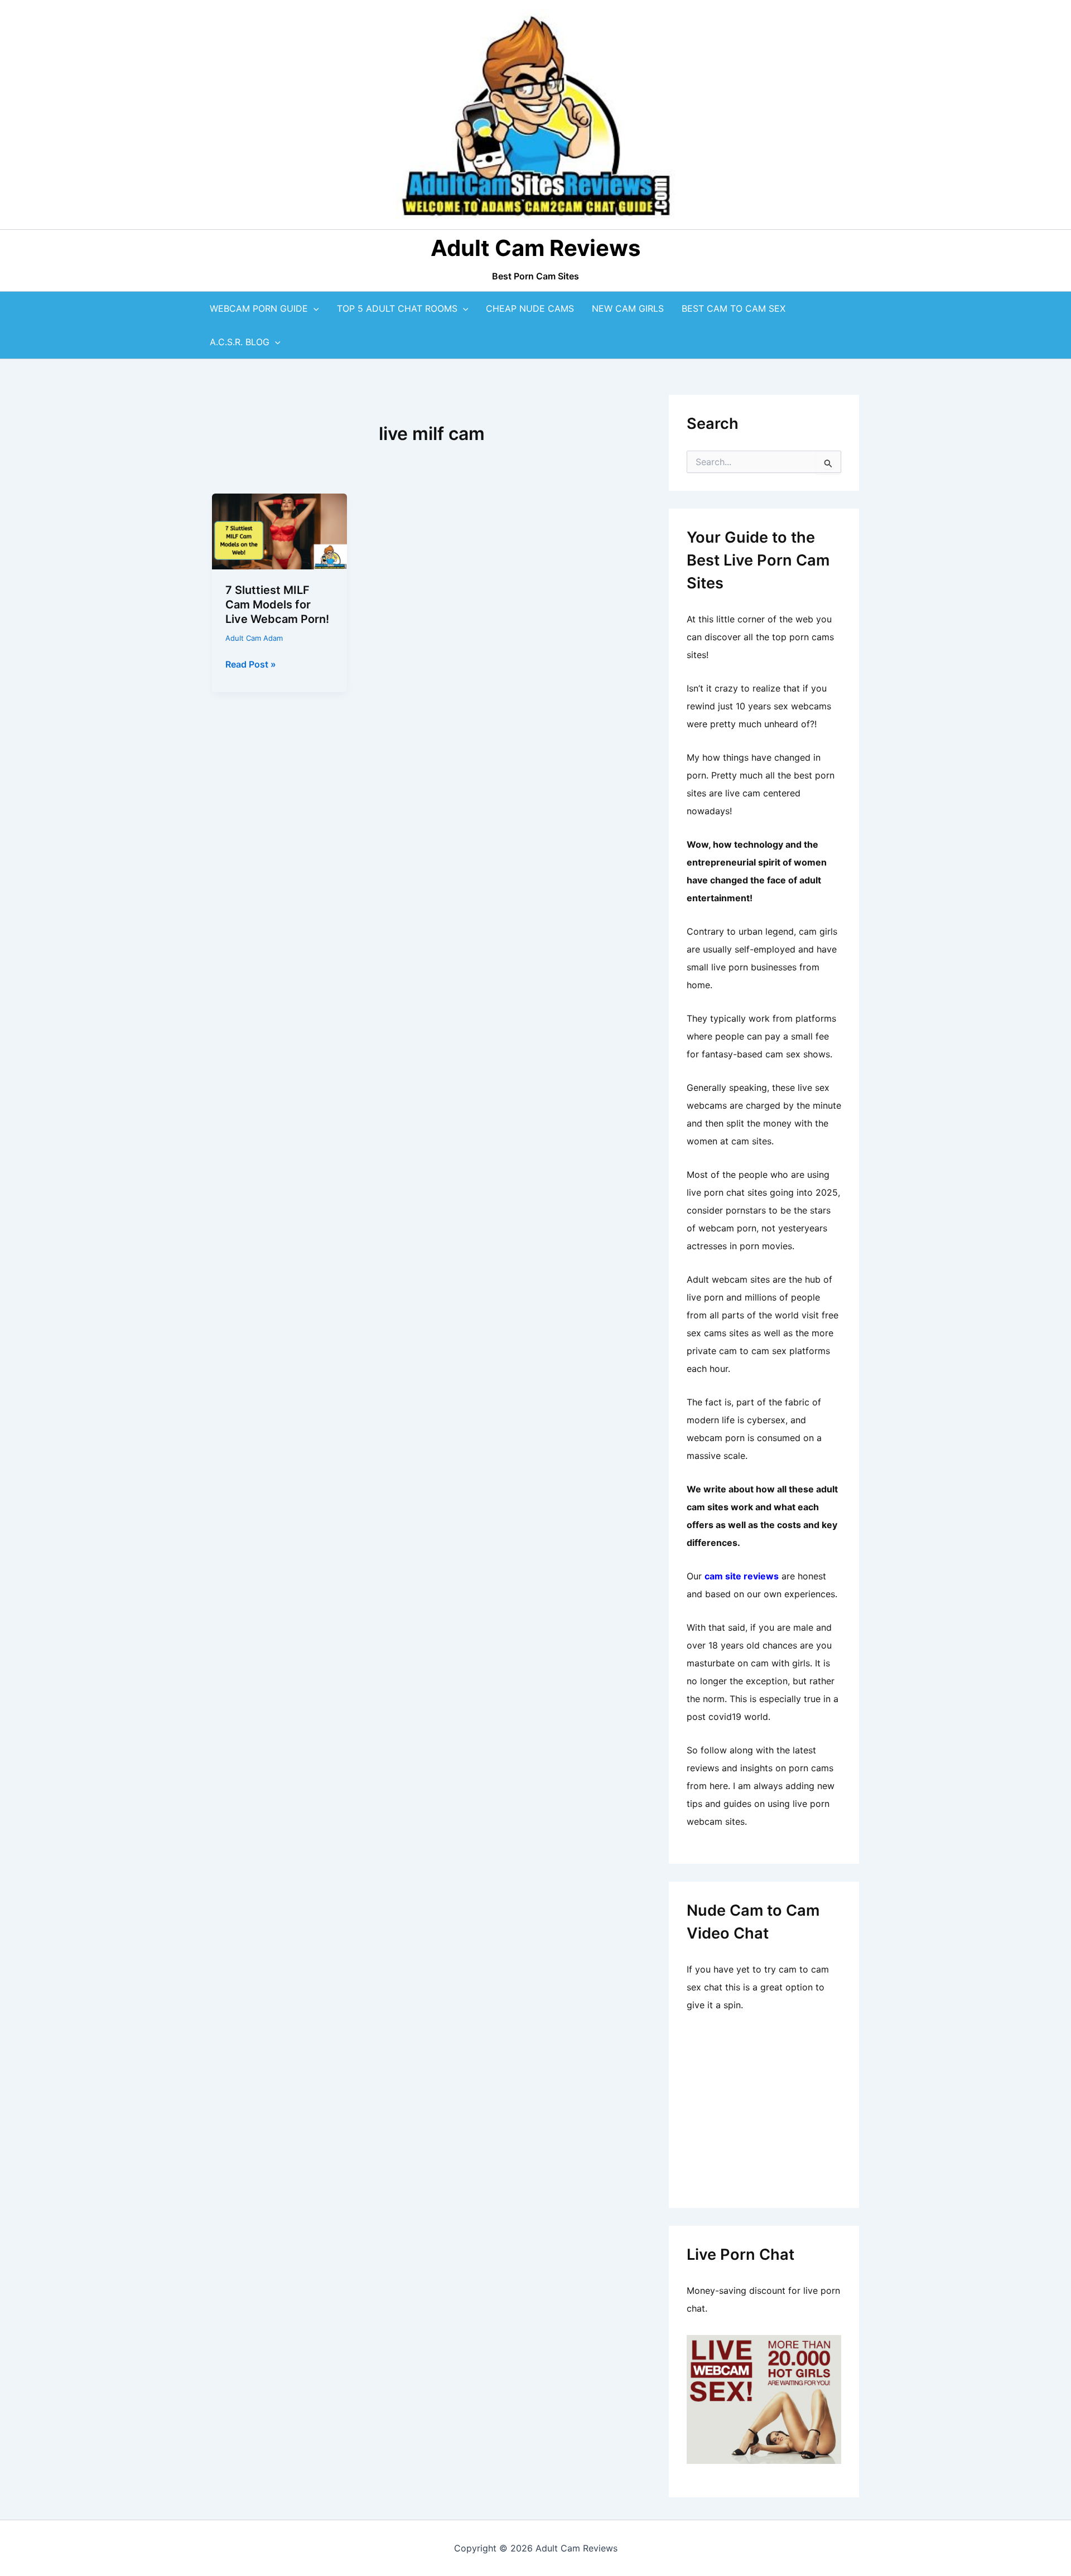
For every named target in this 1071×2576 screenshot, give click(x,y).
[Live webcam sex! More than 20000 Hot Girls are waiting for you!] (764, 2398)
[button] (313, 308)
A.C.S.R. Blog (240, 342)
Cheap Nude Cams (530, 308)
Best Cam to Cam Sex (734, 308)
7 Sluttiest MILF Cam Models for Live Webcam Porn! (277, 605)
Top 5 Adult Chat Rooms (397, 308)
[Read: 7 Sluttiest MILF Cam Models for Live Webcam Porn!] (279, 530)
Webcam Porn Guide (259, 308)
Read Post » (251, 665)
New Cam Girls (628, 308)
